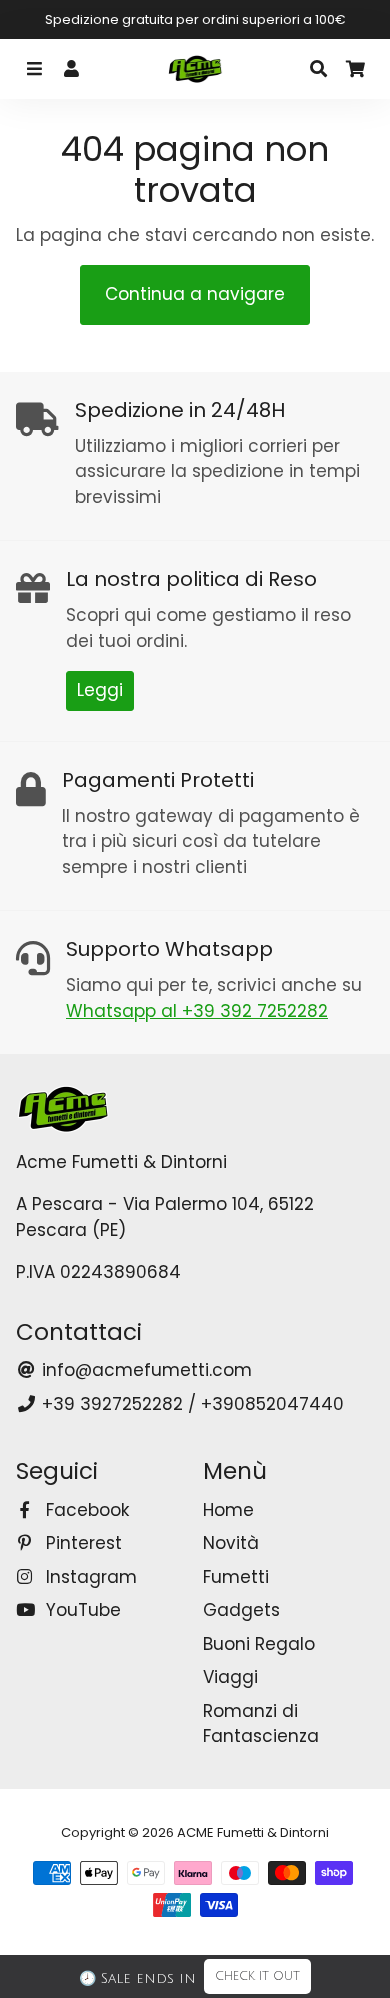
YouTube (81, 1610)
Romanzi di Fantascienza (261, 1724)
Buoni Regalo (259, 1644)
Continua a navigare (195, 294)
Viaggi (230, 1677)
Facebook (85, 1510)
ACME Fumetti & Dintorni (253, 1832)
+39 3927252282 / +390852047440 (190, 1404)
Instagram (89, 1577)
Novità (231, 1543)
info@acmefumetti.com (144, 1370)
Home (228, 1510)
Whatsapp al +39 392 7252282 (197, 1011)
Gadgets (241, 1610)
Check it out (257, 1976)
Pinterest (81, 1543)
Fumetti (236, 1577)
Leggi (100, 690)
